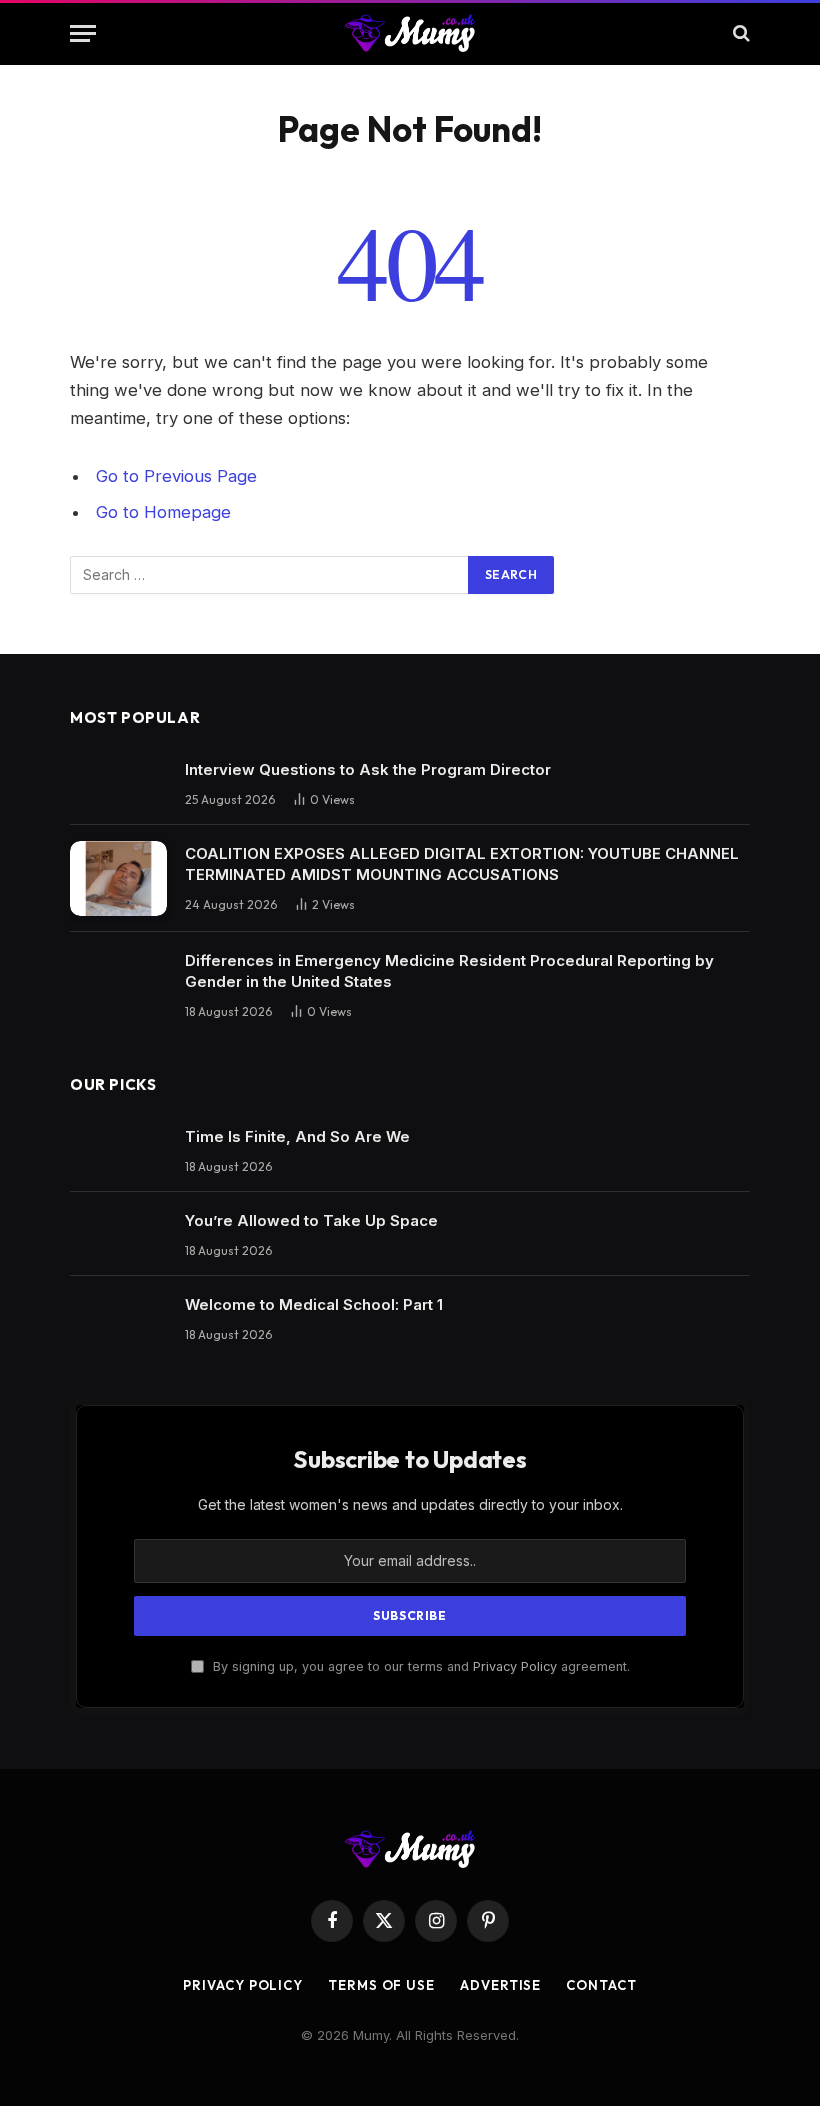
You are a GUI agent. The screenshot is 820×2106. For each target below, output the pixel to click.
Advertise (500, 1985)
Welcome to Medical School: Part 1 (314, 1304)
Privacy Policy (515, 1666)
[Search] (739, 33)
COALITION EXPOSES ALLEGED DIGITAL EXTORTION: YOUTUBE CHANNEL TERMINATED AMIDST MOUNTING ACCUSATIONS (462, 864)
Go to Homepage (163, 512)
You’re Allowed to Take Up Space (311, 1220)
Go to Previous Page (176, 476)
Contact (601, 1985)
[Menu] (83, 33)
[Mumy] (410, 33)
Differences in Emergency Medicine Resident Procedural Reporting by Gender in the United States (449, 971)
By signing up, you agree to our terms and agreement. (419, 1666)
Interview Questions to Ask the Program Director (368, 769)
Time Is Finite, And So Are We (297, 1136)
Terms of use (381, 1985)
